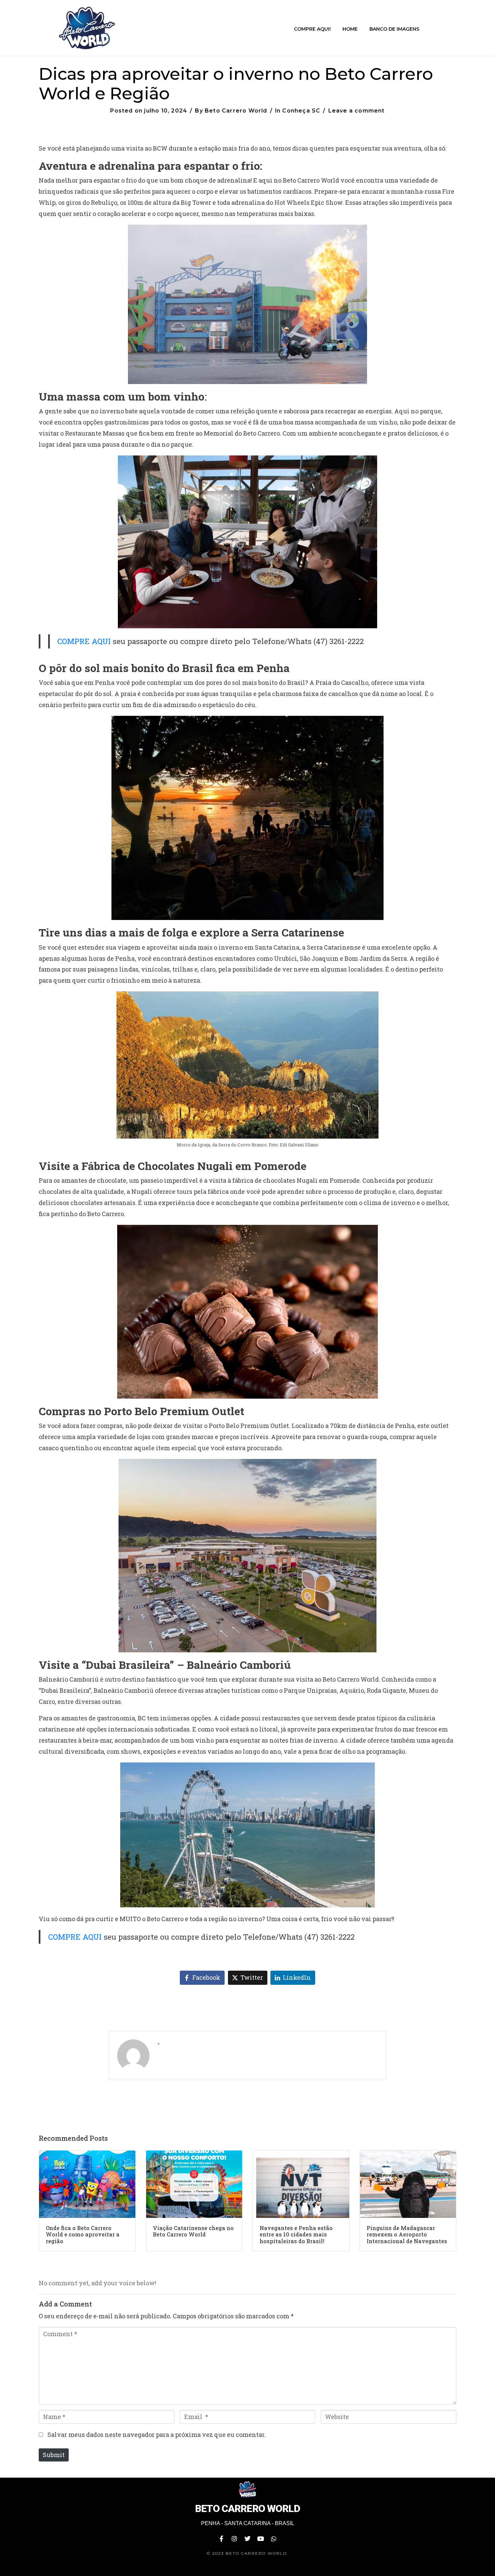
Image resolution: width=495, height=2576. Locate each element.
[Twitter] (247, 2539)
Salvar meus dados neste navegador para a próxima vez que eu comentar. (157, 2435)
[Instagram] (234, 2539)
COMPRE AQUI (84, 641)
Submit (54, 2455)
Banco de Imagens (394, 29)
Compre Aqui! (312, 29)
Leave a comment (357, 111)
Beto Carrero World (236, 111)
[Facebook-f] (221, 2539)
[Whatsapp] (274, 2539)
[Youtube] (261, 2539)
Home (350, 29)
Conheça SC (301, 111)
